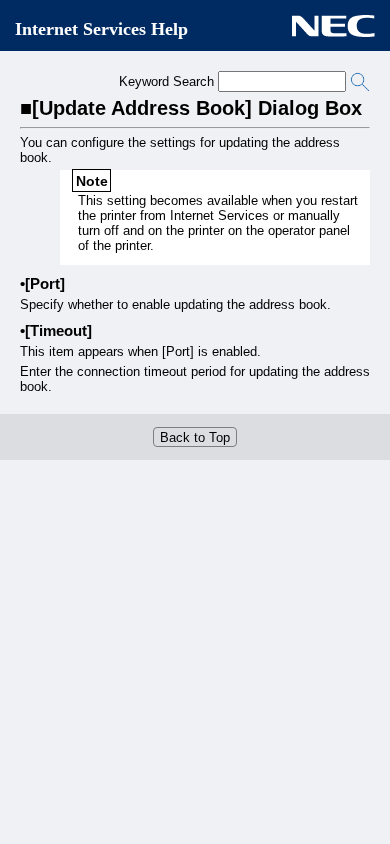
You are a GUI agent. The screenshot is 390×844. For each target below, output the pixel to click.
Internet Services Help (101, 29)
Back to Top (195, 437)
